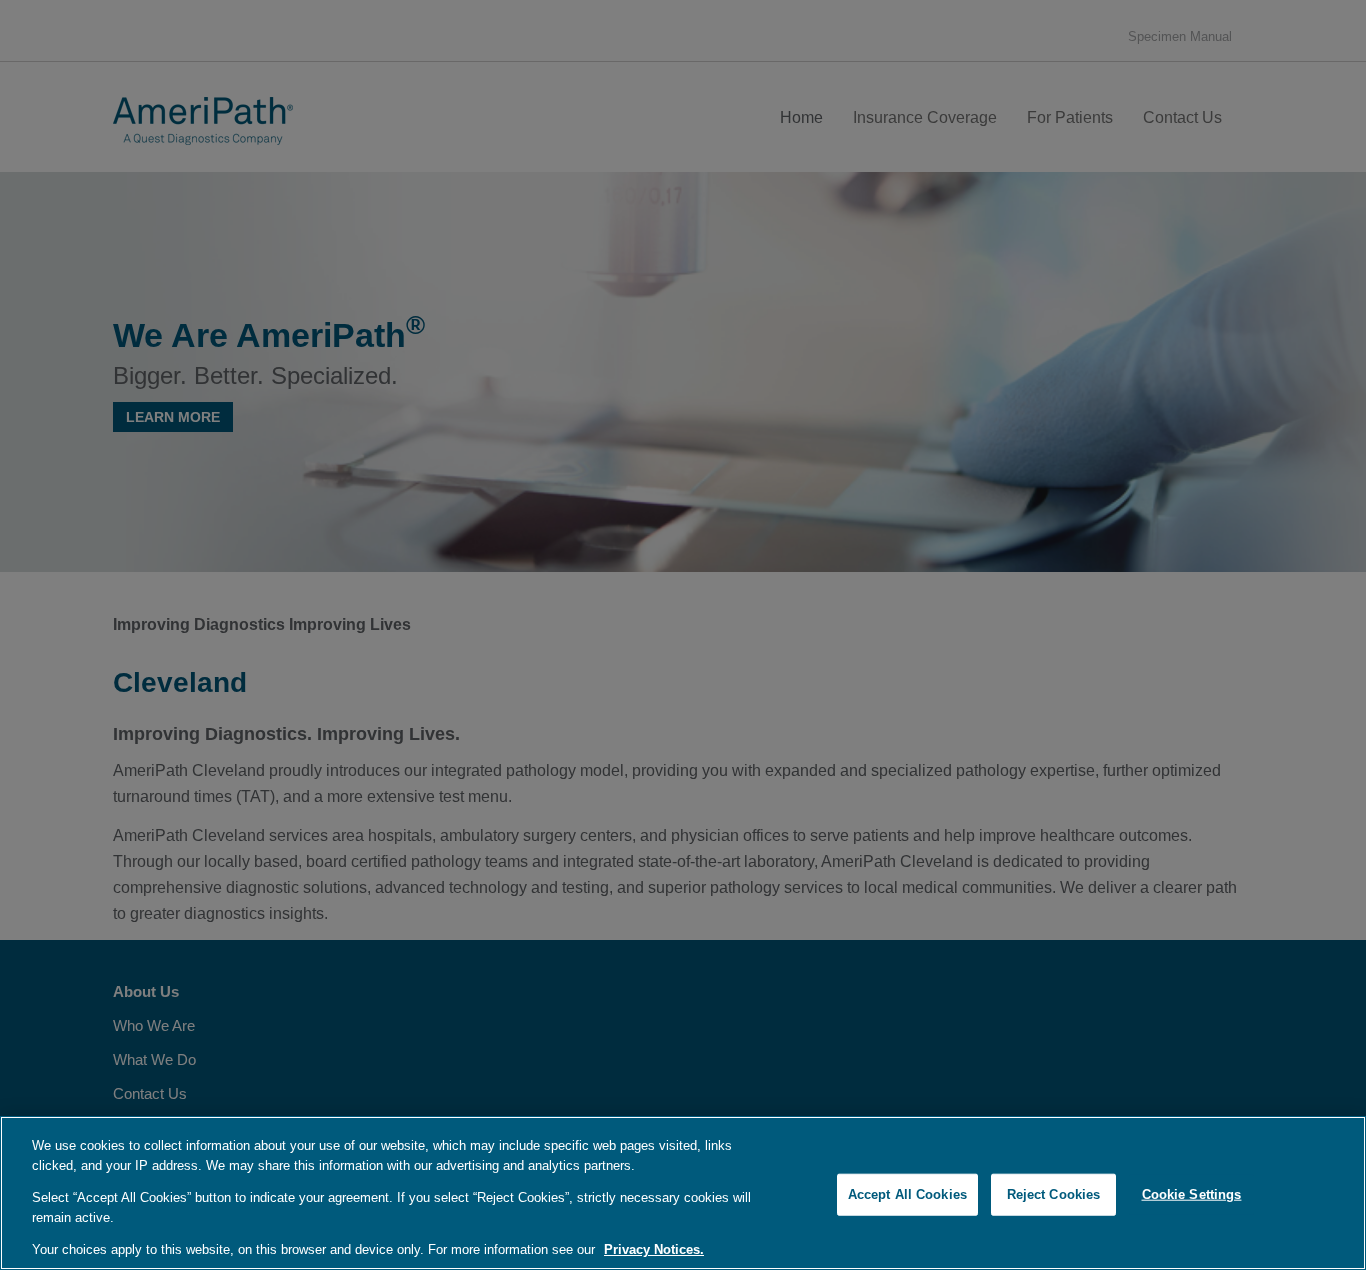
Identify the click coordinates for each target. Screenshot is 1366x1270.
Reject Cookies (1054, 1194)
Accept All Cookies (907, 1194)
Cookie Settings (1192, 1194)
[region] (683, 1193)
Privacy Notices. (654, 1249)
